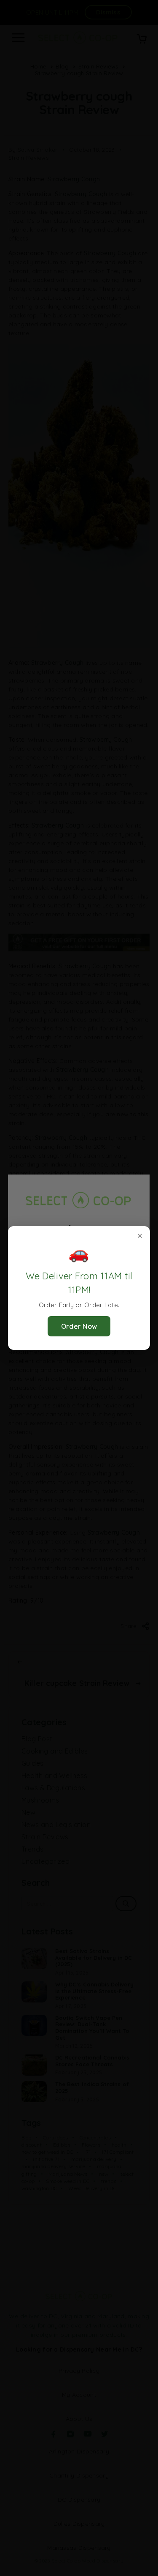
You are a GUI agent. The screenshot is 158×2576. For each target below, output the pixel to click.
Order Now (79, 1326)
